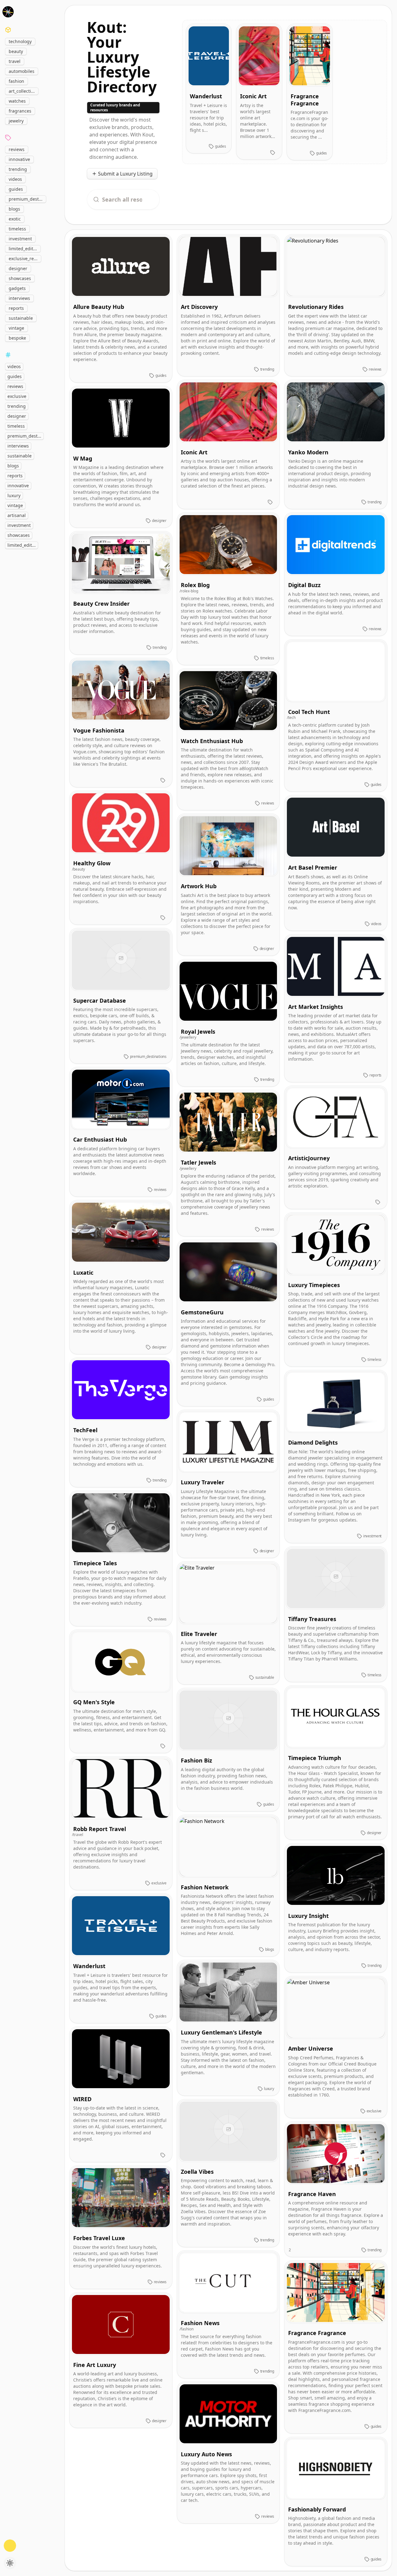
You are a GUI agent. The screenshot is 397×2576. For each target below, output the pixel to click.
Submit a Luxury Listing (125, 174)
